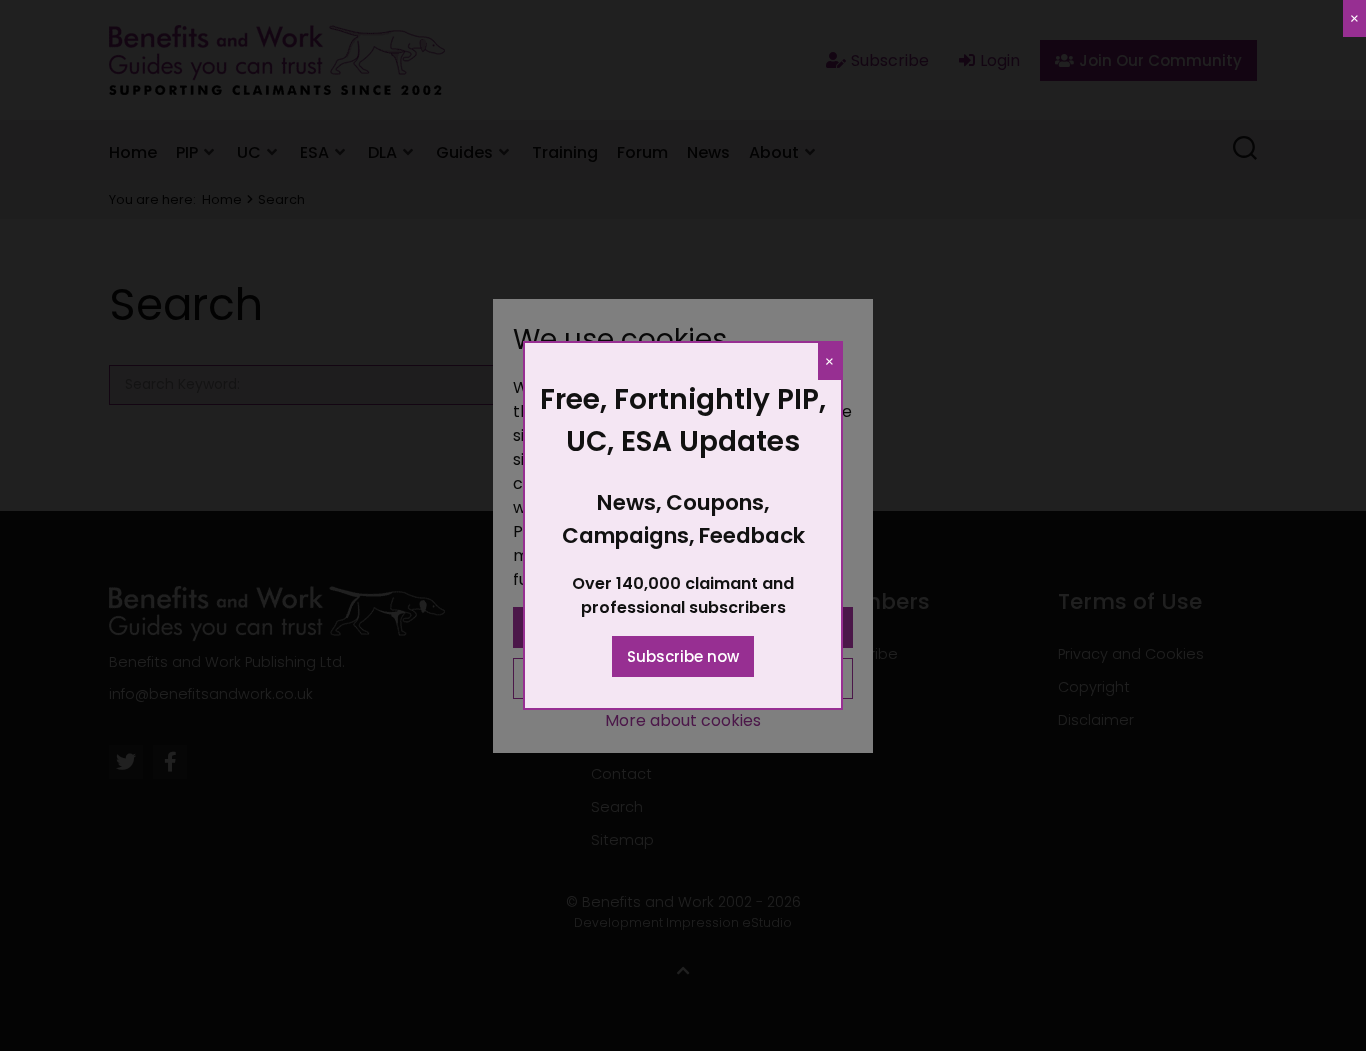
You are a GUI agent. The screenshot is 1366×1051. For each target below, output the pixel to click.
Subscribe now (683, 656)
